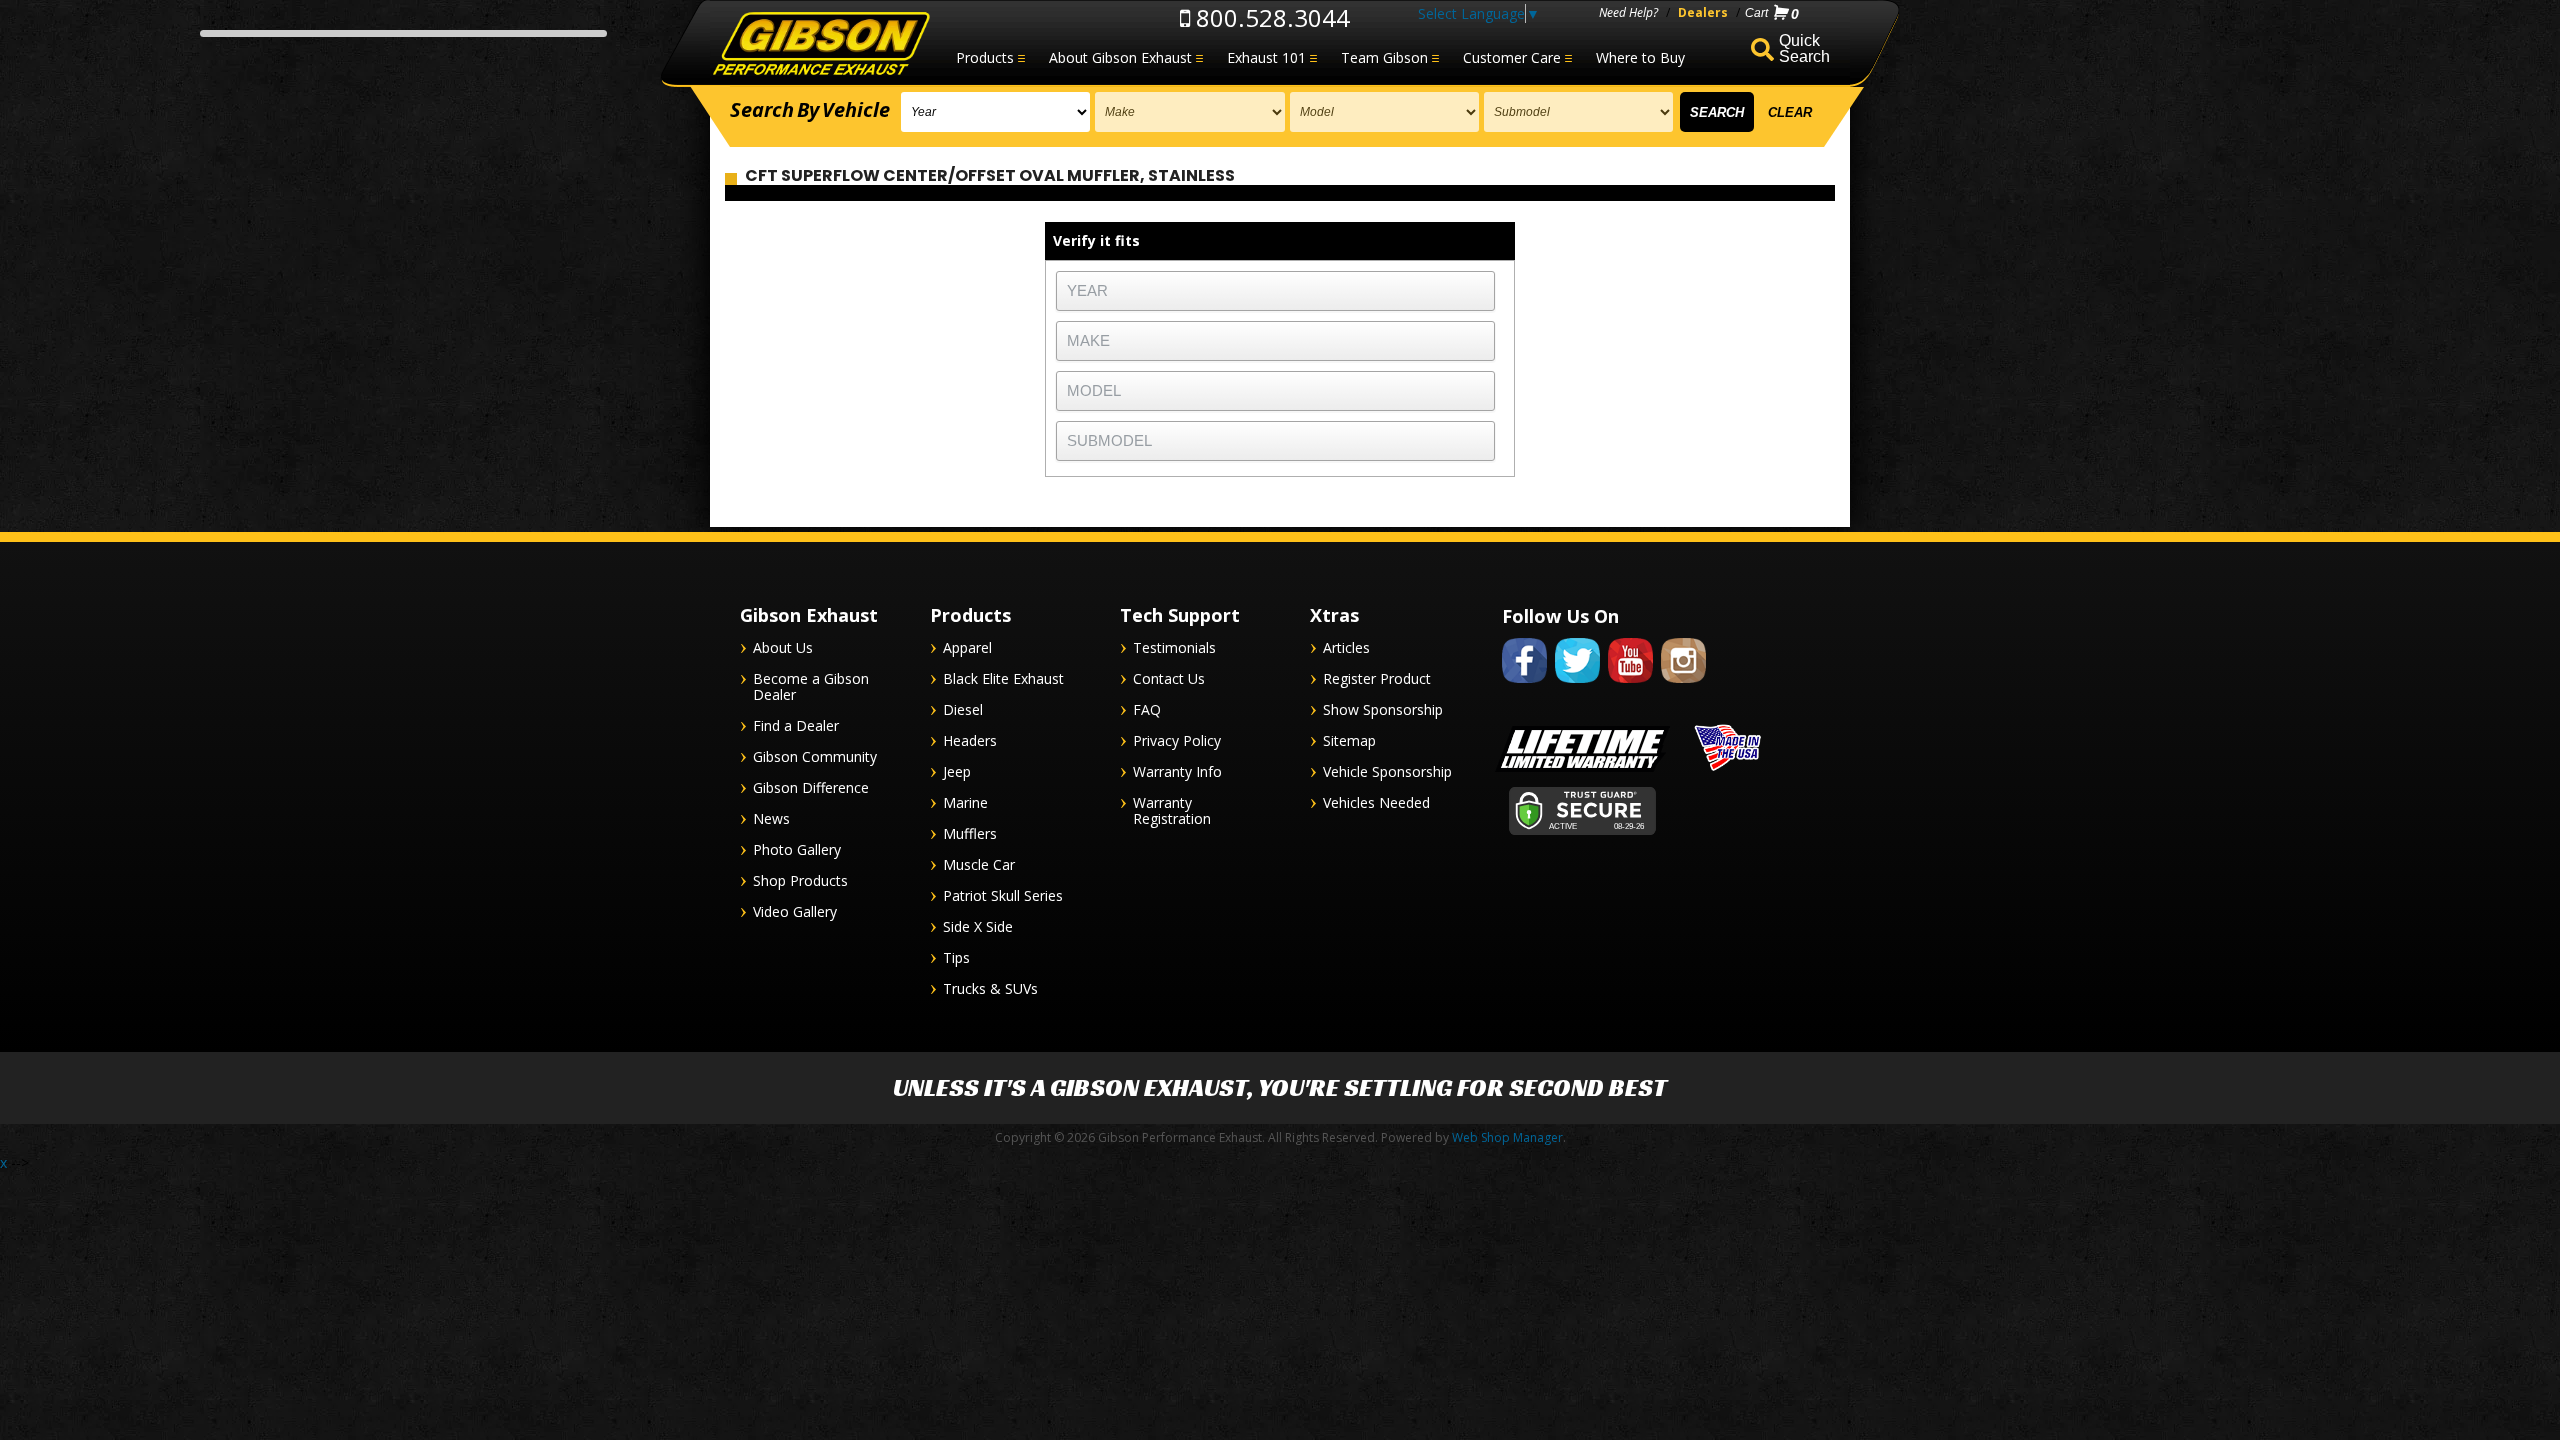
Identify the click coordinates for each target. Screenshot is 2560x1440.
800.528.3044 (1270, 17)
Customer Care (1512, 57)
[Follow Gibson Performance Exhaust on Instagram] (1683, 686)
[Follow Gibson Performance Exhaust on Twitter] (1577, 686)
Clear (1790, 112)
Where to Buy (1640, 57)
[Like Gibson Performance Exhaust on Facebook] (1524, 686)
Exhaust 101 (1266, 57)
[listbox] (995, 112)
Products (985, 57)
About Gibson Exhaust (1120, 57)
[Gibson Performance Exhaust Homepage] (820, 44)
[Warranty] (1582, 771)
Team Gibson (1384, 57)
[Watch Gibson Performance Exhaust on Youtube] (1630, 686)
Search (1717, 112)
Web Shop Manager (1507, 1137)
